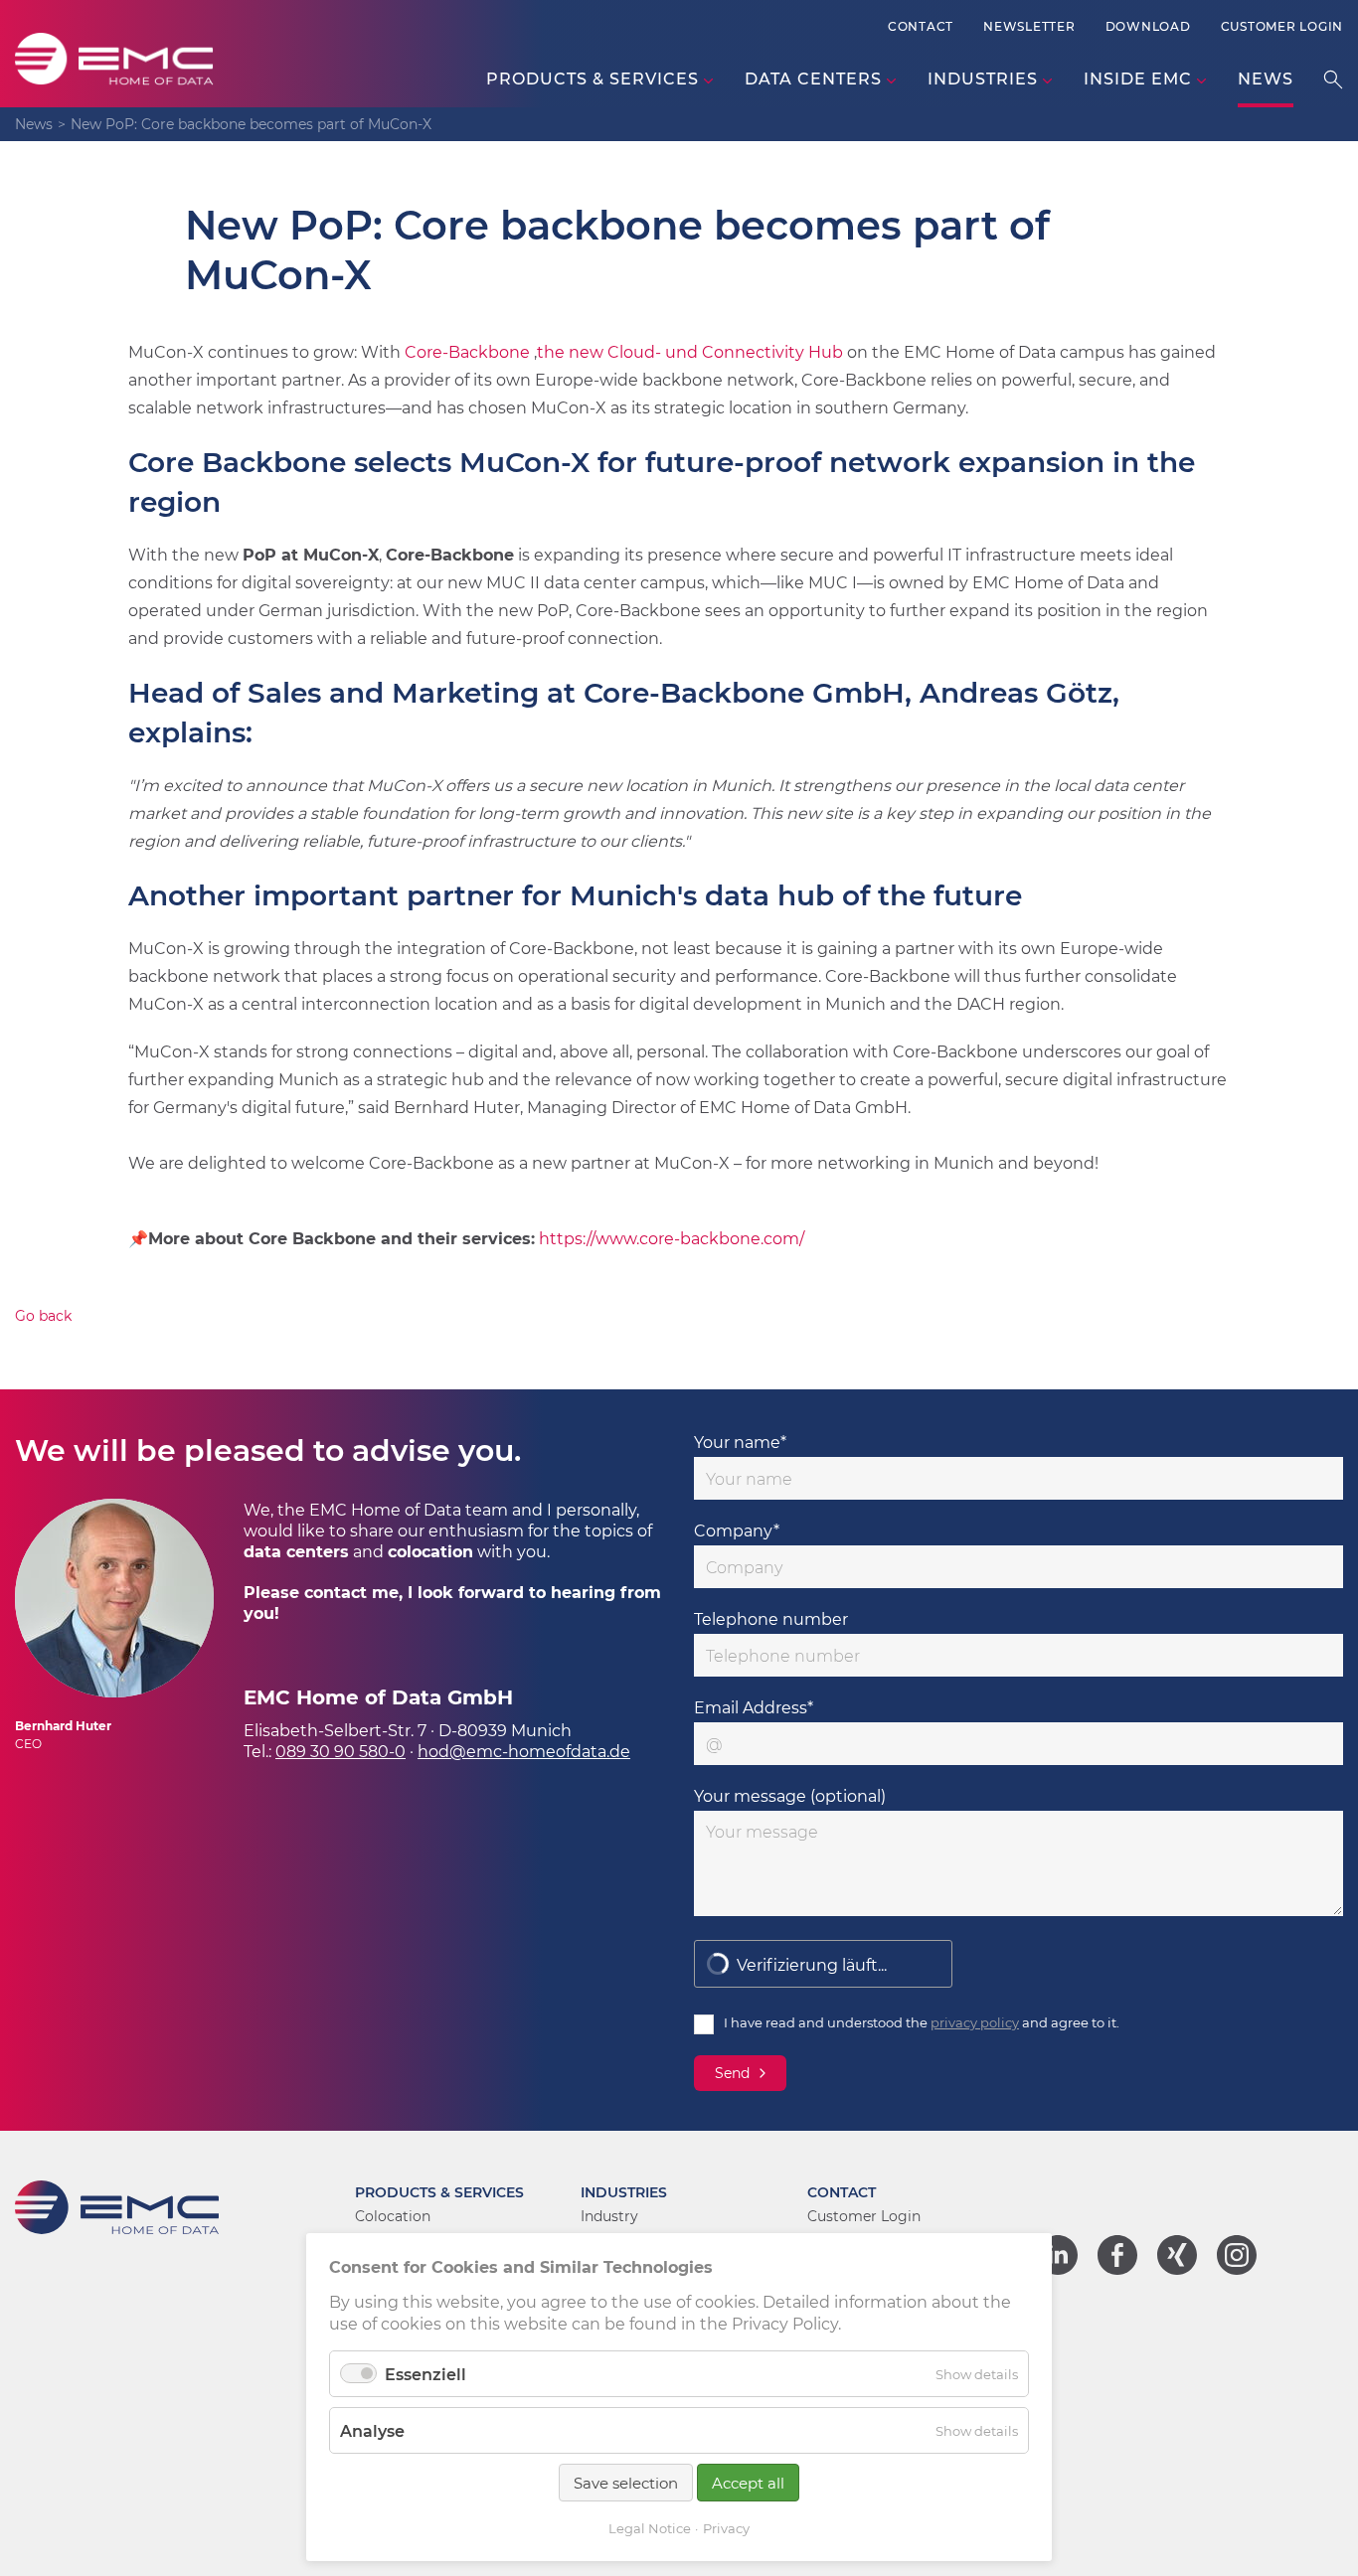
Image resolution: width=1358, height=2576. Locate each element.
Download (1148, 26)
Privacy (726, 2528)
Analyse (372, 2430)
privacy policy (975, 2022)
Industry (609, 2216)
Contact (921, 26)
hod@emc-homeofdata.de (524, 1751)
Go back (43, 1315)
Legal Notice (650, 2528)
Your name (740, 1442)
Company (737, 1530)
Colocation (393, 2216)
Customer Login (1282, 26)
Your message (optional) (790, 1795)
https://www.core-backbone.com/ (672, 1238)
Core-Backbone (467, 351)
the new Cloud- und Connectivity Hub (690, 351)
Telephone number (771, 1618)
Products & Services (439, 2192)
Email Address (754, 1707)
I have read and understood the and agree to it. (922, 2022)
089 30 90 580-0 (340, 1751)
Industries (624, 2192)
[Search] (1333, 79)
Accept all (748, 2483)
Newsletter (1029, 26)
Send (732, 2073)
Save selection (626, 2483)
